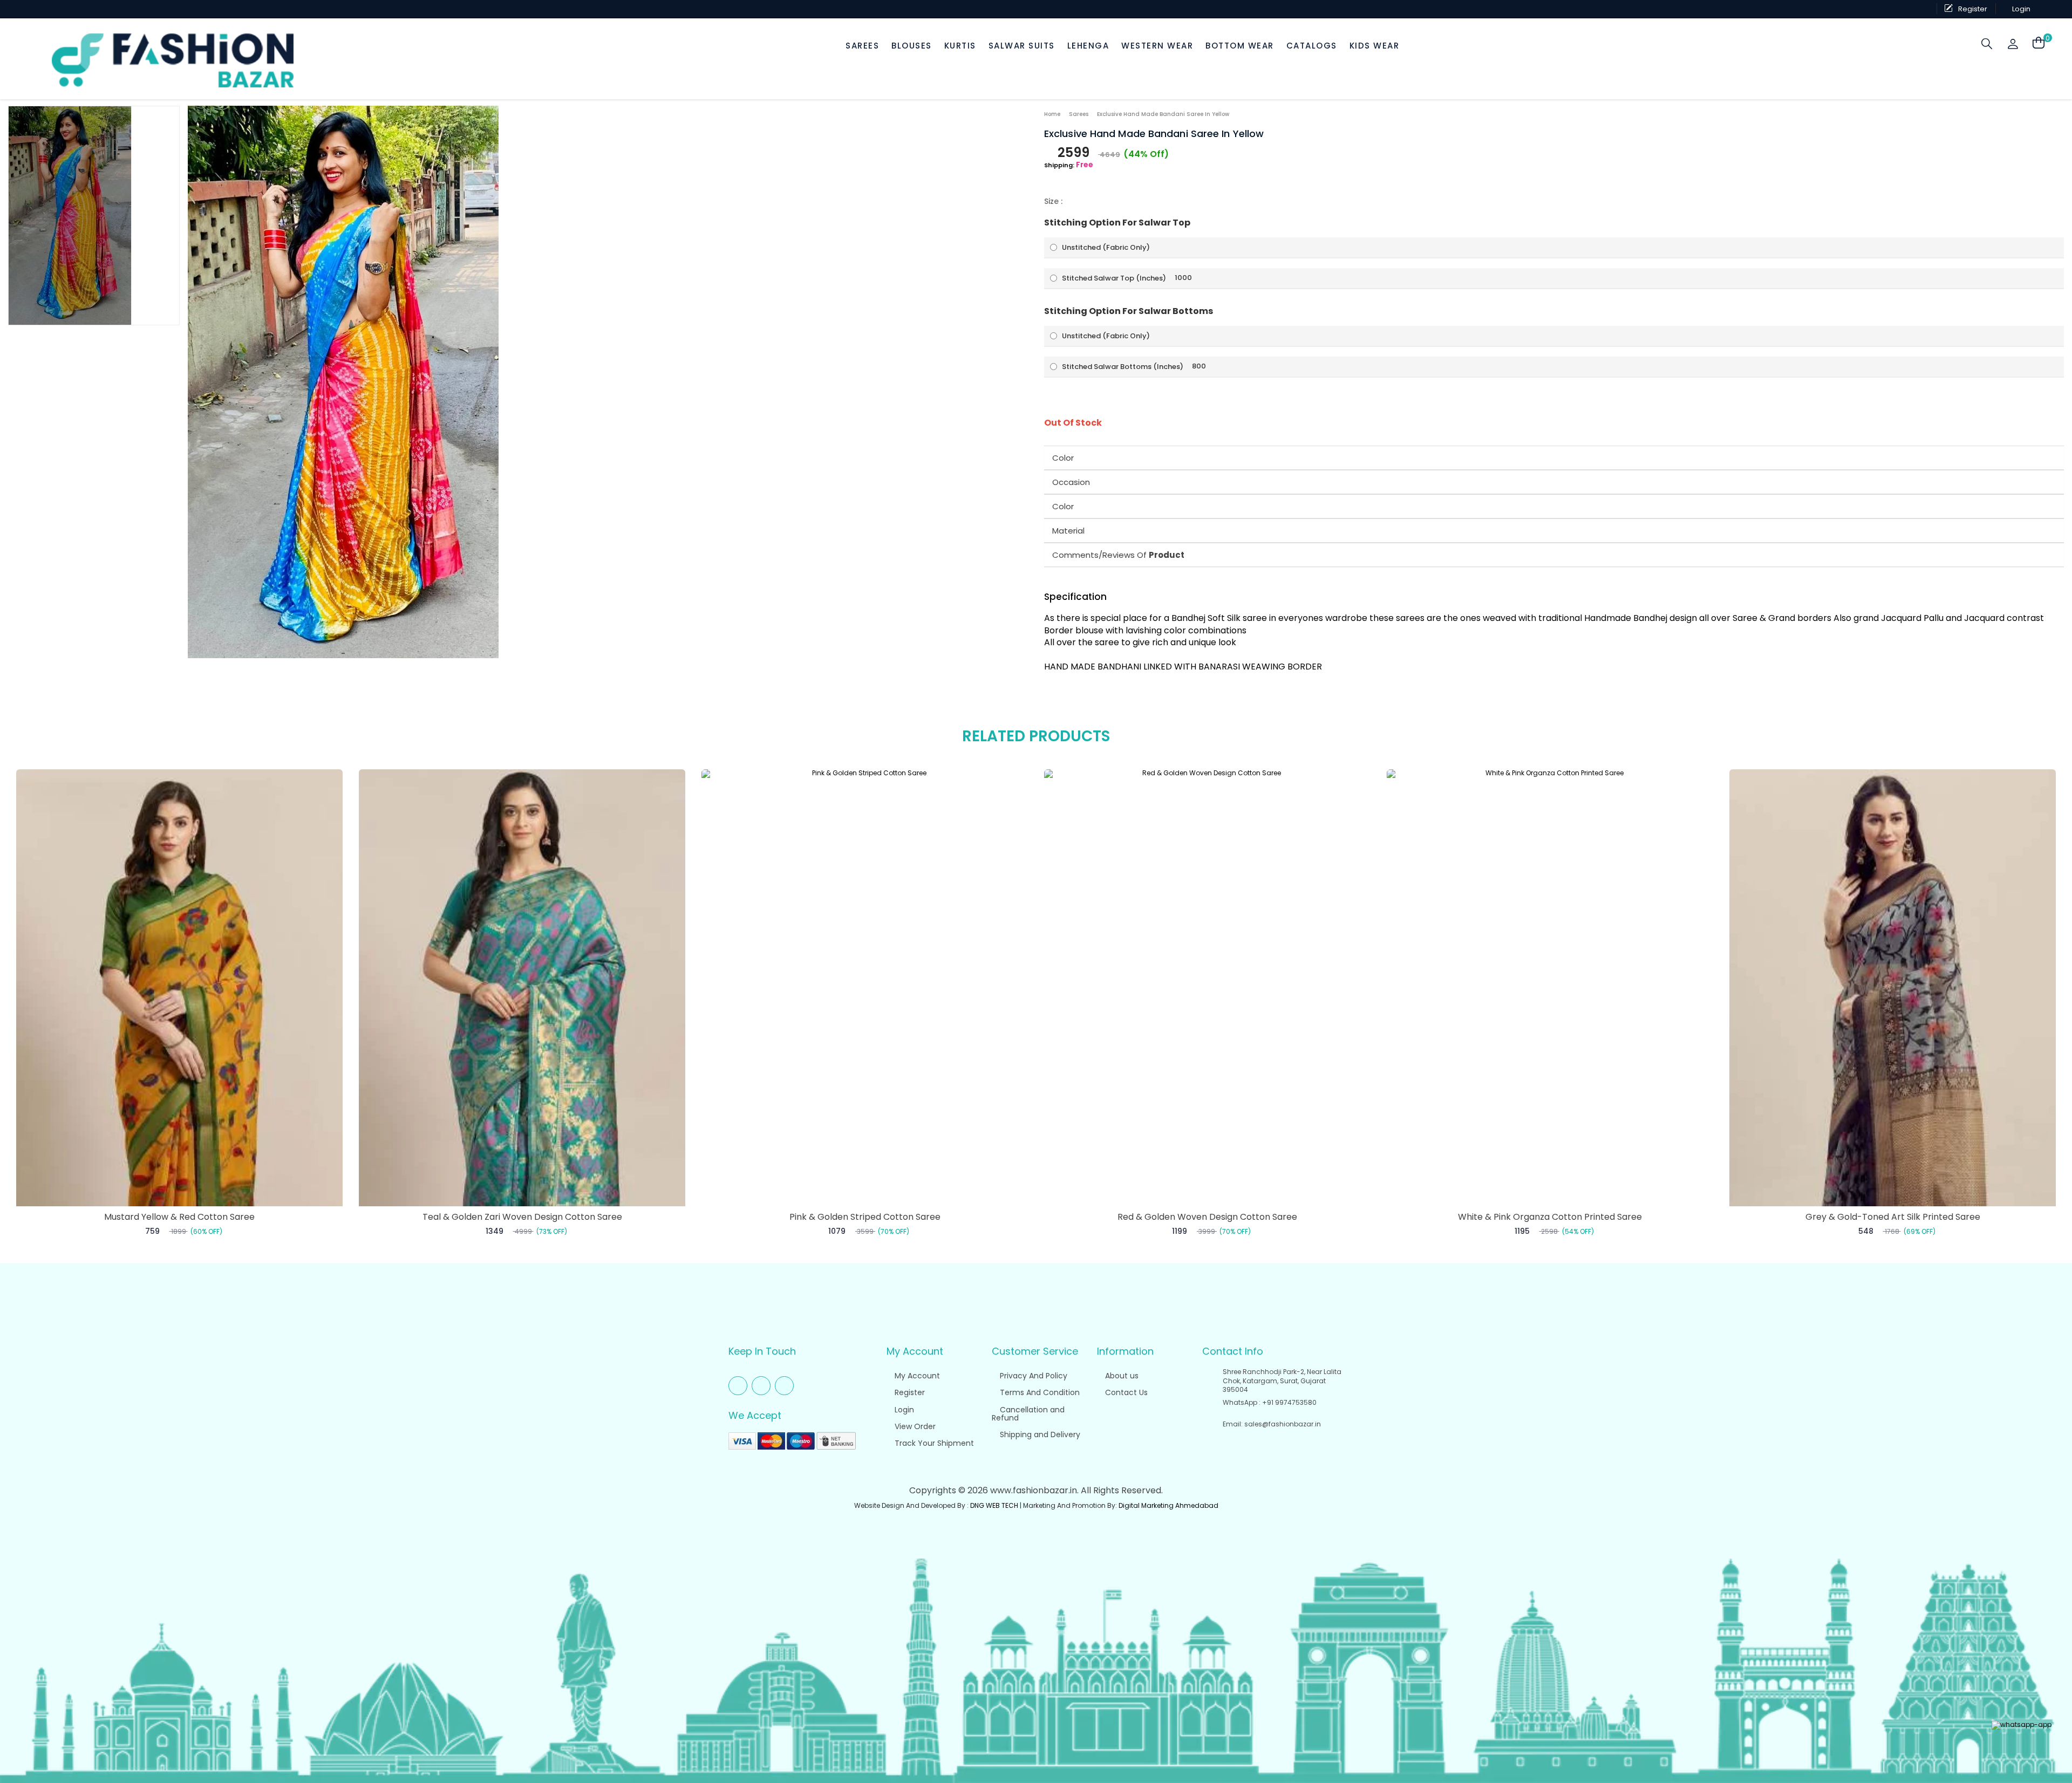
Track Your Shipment (933, 1443)
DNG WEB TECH (994, 1505)
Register (909, 1392)
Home (1052, 114)
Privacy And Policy (1032, 1376)
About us (1121, 1376)
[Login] (2014, 44)
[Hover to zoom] (343, 382)
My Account (916, 1376)
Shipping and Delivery (1039, 1434)
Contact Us (1125, 1392)
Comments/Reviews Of (1118, 555)
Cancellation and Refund (1028, 1414)
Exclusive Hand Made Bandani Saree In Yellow (1163, 114)
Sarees (1079, 114)
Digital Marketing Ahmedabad (1168, 1505)
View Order (914, 1426)
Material (1068, 531)
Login (903, 1410)
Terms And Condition (1039, 1392)
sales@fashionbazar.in (1283, 1424)
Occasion (1071, 482)
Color (1063, 458)
